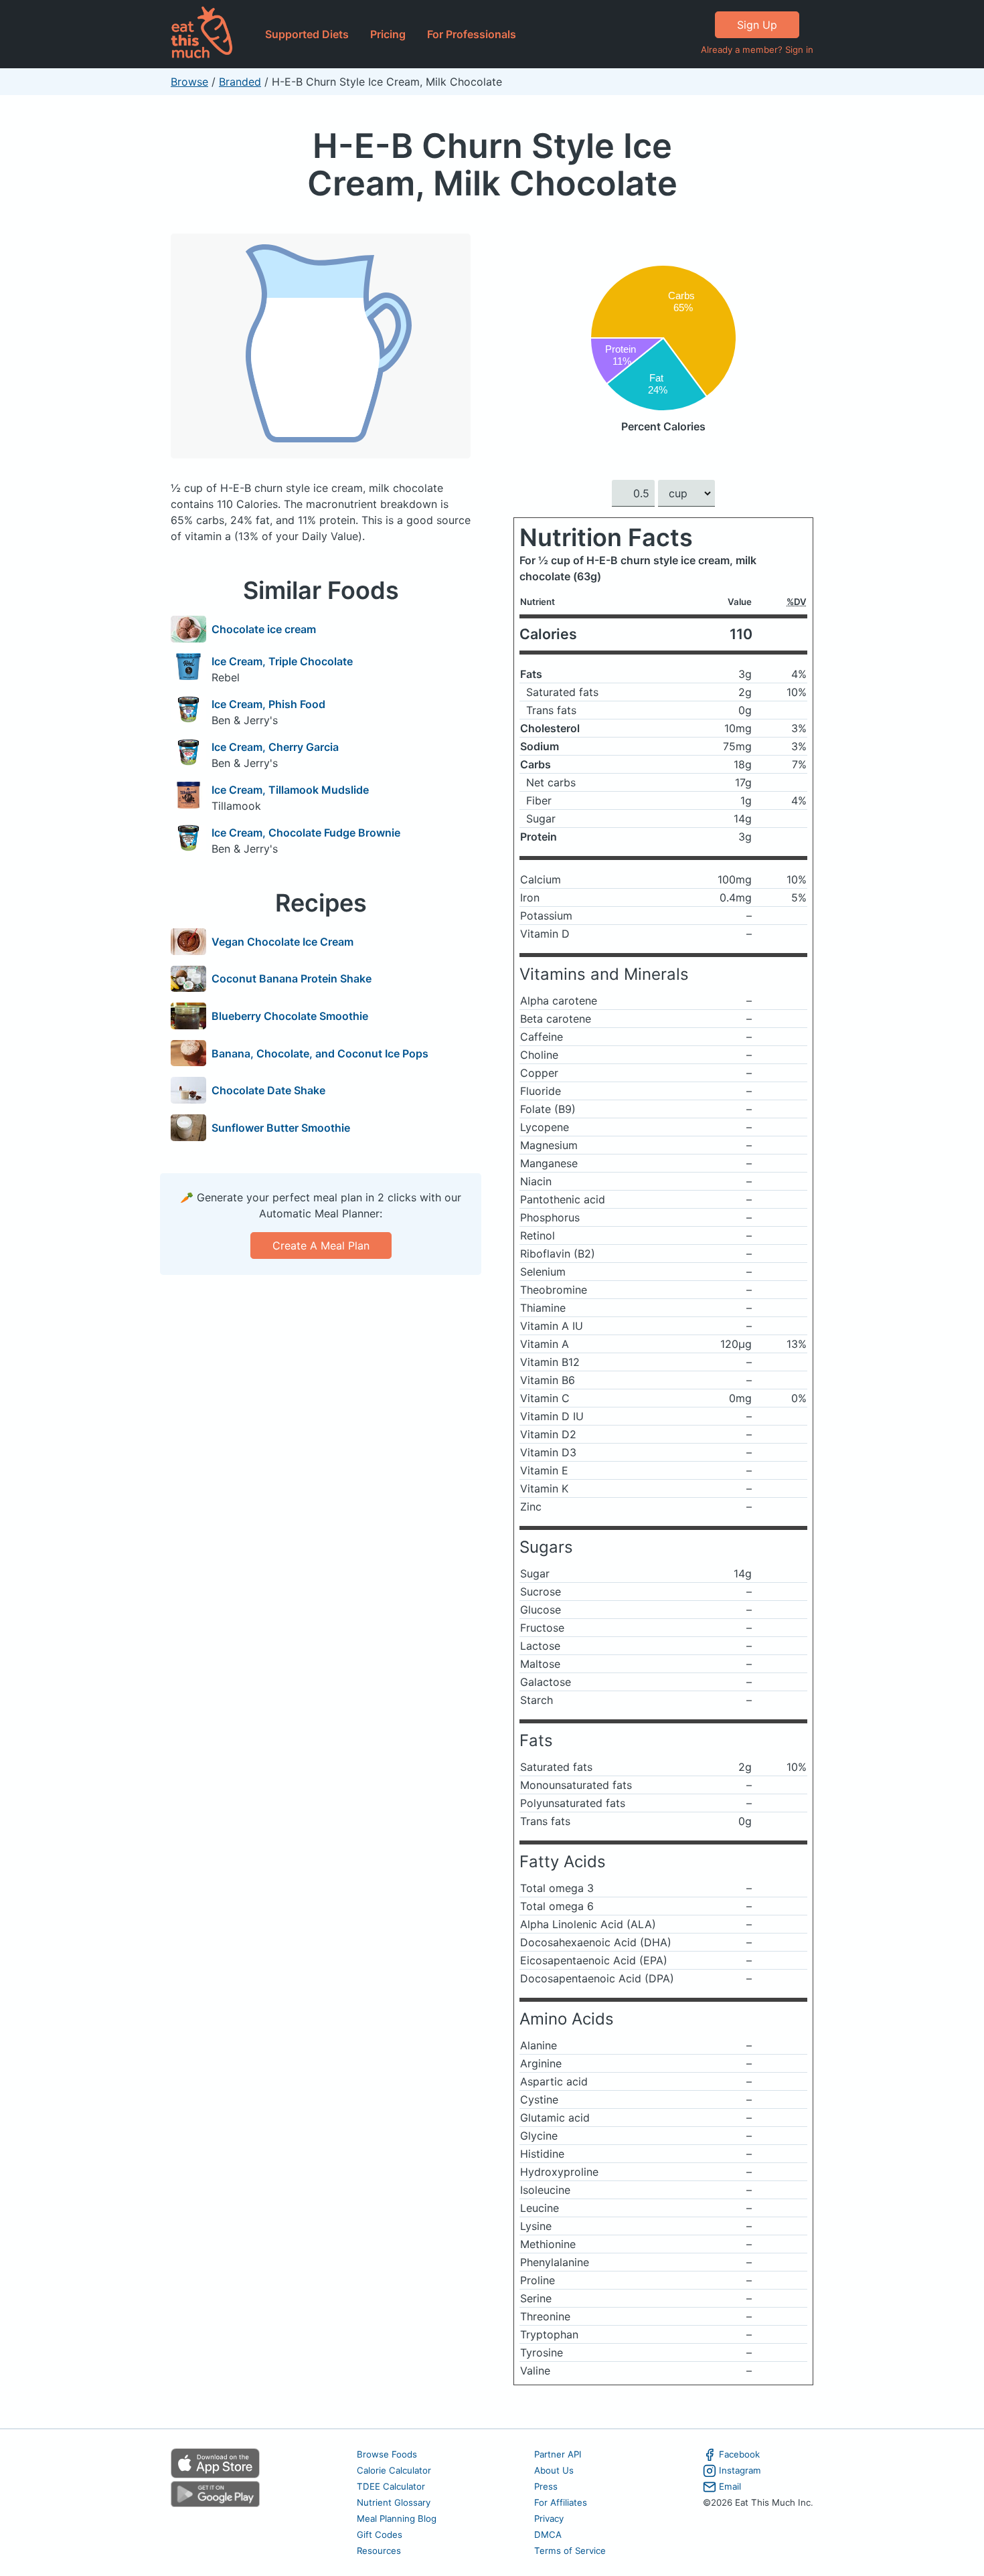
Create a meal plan (321, 1246)
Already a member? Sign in (757, 50)
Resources (379, 2551)
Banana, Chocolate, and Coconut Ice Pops (320, 1053)
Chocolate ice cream (264, 629)
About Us (554, 2470)
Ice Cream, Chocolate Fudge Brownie (306, 833)
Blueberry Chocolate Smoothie (290, 1016)
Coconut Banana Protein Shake (292, 978)
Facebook (739, 2454)
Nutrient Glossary (394, 2502)
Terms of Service (570, 2551)
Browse (189, 82)
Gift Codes (380, 2535)
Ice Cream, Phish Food (268, 704)
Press (546, 2486)
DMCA (548, 2535)
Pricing (388, 34)
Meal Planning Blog (397, 2518)
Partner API (558, 2454)
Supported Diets (307, 34)
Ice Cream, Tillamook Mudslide (290, 790)
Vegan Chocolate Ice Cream (282, 942)
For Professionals (472, 34)
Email (730, 2486)
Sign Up (757, 25)
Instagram (740, 2470)
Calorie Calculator (394, 2470)
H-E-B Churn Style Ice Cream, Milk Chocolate (492, 164)
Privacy (549, 2518)
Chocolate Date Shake (268, 1090)
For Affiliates (561, 2502)
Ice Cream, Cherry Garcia (275, 747)
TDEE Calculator (391, 2486)
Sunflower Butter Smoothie (281, 1128)
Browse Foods (387, 2454)
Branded (240, 82)
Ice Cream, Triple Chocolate (282, 661)
